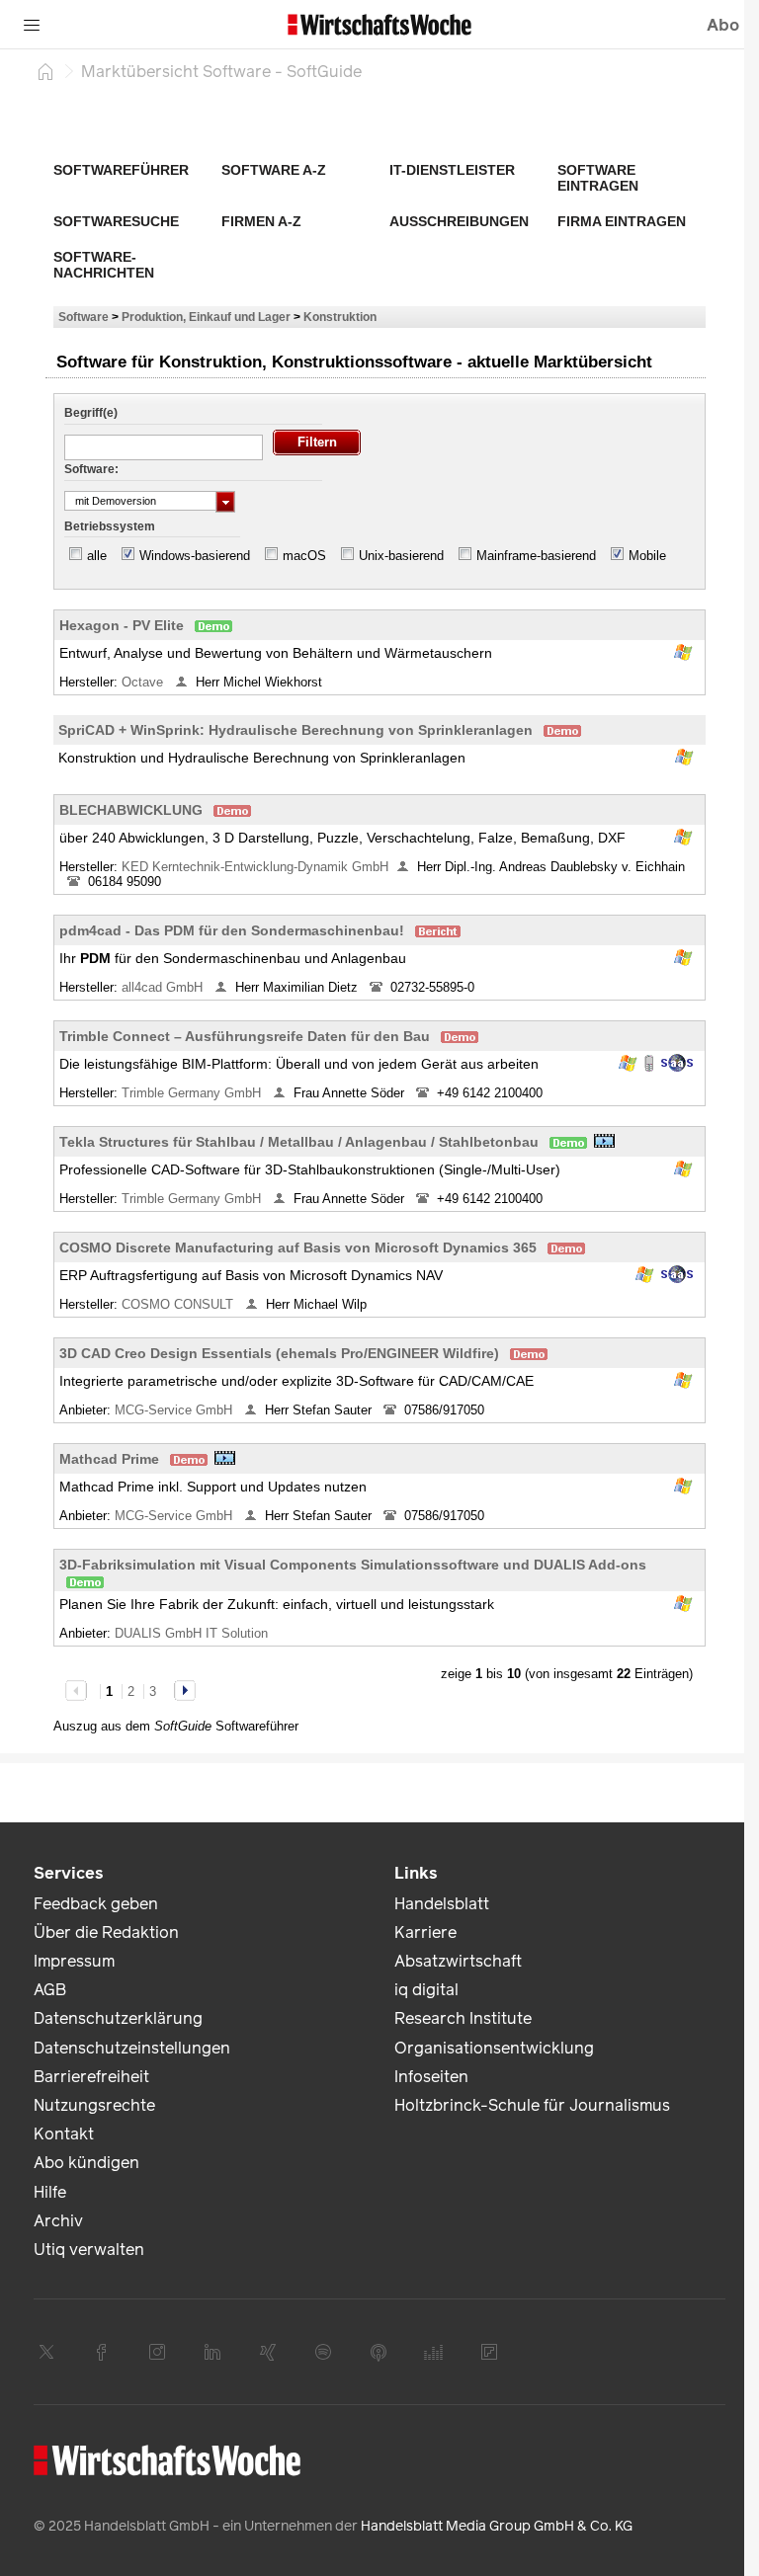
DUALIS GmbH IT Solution (193, 1633)
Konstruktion (340, 317)
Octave (144, 682)
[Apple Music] (379, 2352)
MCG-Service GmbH (175, 1410)
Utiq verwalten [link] (89, 2250)
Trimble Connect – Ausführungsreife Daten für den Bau (245, 1036)
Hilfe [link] (50, 2192)
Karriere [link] (425, 1932)
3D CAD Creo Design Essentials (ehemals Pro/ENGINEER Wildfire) (279, 1353)
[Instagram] (157, 2352)
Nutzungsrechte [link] (94, 2105)
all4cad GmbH (164, 987)
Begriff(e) (91, 413)
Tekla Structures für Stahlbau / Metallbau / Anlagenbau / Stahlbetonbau (299, 1142)
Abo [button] (723, 25)
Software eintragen (598, 178)
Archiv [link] (58, 2221)
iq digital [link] (426, 1990)
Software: (91, 469)
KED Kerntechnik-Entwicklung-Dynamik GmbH (255, 867)
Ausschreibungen (459, 221)
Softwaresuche (116, 221)
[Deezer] (434, 2352)
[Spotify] (323, 2352)
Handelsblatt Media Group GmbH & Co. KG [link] (497, 2526)
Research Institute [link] (463, 2018)
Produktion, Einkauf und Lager (206, 317)
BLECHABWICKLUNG (131, 810)
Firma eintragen (622, 221)
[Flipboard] (489, 2352)
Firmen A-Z (261, 221)
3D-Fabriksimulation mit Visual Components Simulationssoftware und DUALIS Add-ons (353, 1565)
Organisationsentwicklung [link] (494, 2048)
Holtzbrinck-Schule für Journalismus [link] (532, 2105)
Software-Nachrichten (104, 265)
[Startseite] (45, 71)
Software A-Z (274, 170)
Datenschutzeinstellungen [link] (132, 2048)
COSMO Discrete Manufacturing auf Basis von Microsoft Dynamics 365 (298, 1248)
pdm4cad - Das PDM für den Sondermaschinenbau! (232, 930)
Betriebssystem (110, 526)
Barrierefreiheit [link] (91, 2077)
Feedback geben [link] (96, 1904)
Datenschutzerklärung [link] (118, 2018)
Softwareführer (121, 170)
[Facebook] (102, 2352)
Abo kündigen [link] (86, 2163)
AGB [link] (50, 1990)
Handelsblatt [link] (442, 1904)
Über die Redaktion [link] (106, 1932)
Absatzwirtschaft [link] (458, 1961)
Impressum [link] (74, 1961)
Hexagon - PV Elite (122, 625)
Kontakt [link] (64, 2134)
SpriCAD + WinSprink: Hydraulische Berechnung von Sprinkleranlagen (295, 730)
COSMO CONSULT (179, 1304)
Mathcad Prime (109, 1459)
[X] (46, 2352)
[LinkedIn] (212, 2352)
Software (84, 317)
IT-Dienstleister (452, 170)
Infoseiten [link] (431, 2077)
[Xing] (268, 2352)
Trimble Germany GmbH (193, 1093)
